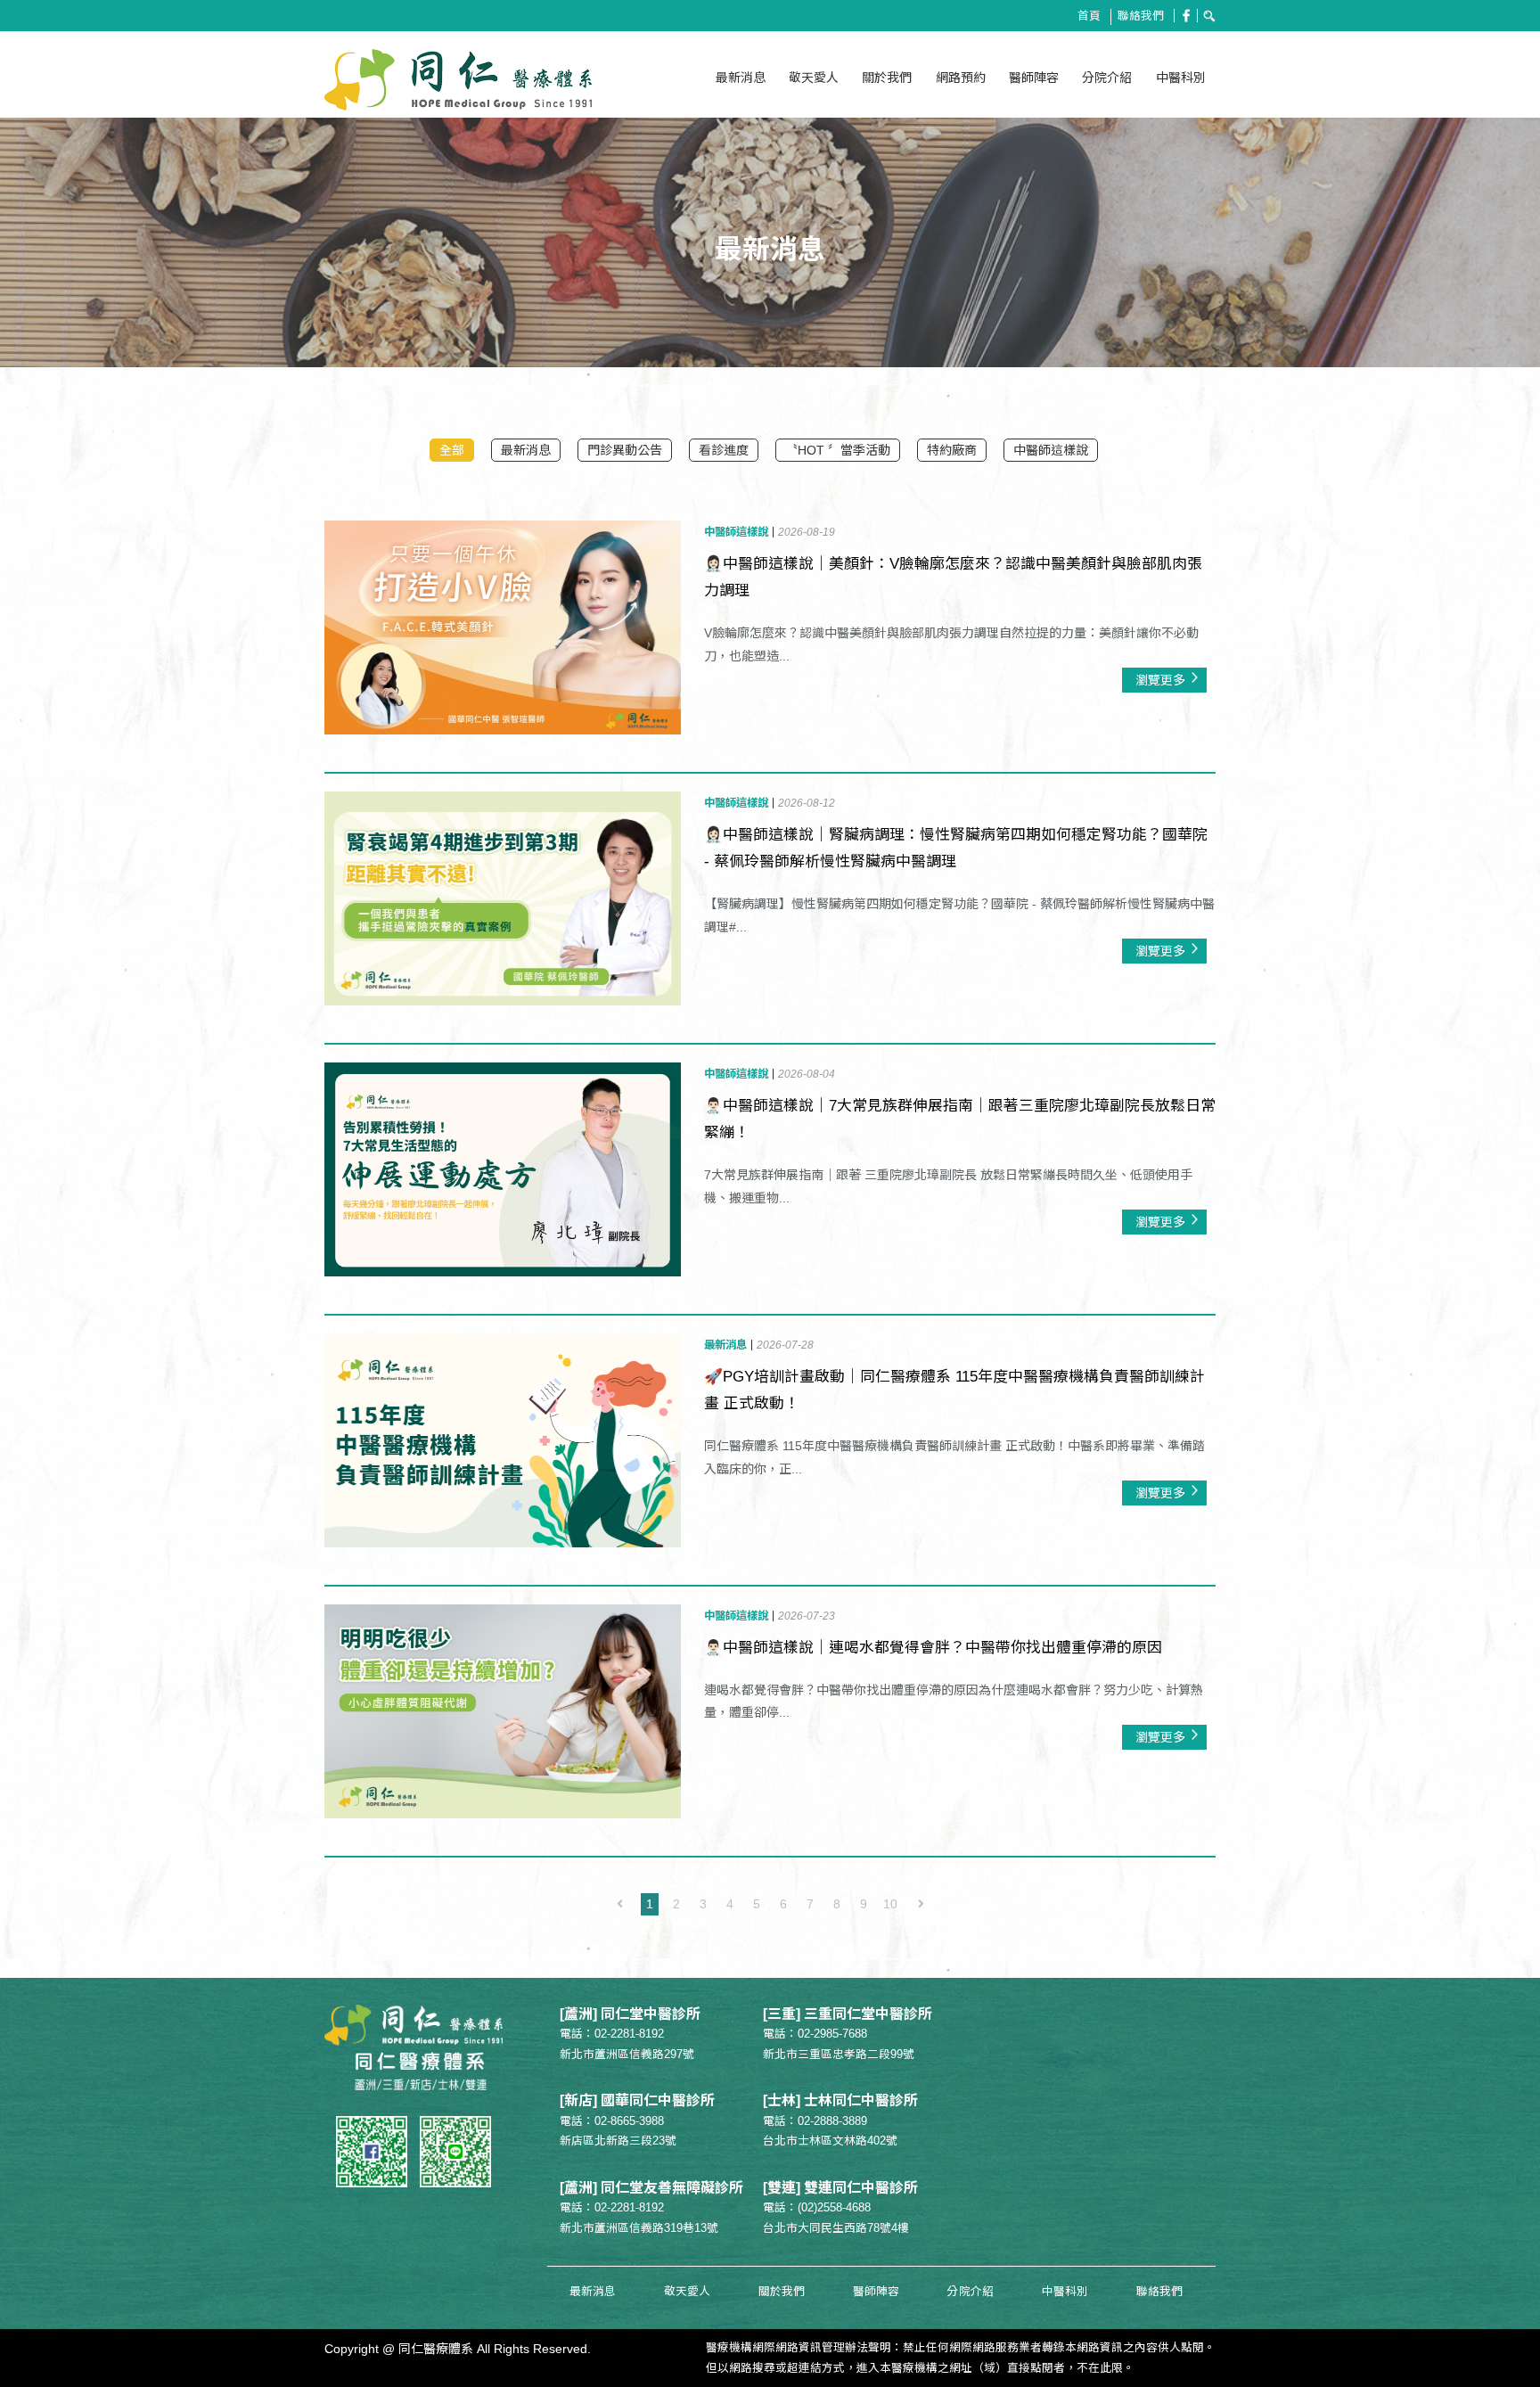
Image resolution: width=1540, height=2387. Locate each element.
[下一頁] (921, 1904)
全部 (452, 450)
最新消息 (741, 78)
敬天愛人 (814, 78)
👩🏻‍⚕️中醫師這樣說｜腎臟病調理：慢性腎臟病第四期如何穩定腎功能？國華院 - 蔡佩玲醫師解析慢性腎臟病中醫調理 (956, 848)
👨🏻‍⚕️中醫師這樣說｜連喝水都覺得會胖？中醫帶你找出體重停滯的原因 (933, 1648)
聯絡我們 (1141, 16)
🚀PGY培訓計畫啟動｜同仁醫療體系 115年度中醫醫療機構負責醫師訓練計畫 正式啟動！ (954, 1390)
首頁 (1089, 16)
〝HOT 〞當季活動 (838, 450)
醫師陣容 (1034, 78)
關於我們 (887, 78)
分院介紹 (1107, 78)
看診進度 (724, 450)
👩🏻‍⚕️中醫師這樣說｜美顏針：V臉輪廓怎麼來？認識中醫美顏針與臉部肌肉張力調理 (953, 577)
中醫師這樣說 (1051, 450)
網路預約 (961, 78)
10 (890, 1904)
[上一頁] (619, 1904)
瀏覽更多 (1160, 680)
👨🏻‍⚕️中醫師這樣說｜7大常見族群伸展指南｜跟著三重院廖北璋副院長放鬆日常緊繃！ (960, 1119)
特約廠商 (952, 450)
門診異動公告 (625, 450)
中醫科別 (1181, 78)
